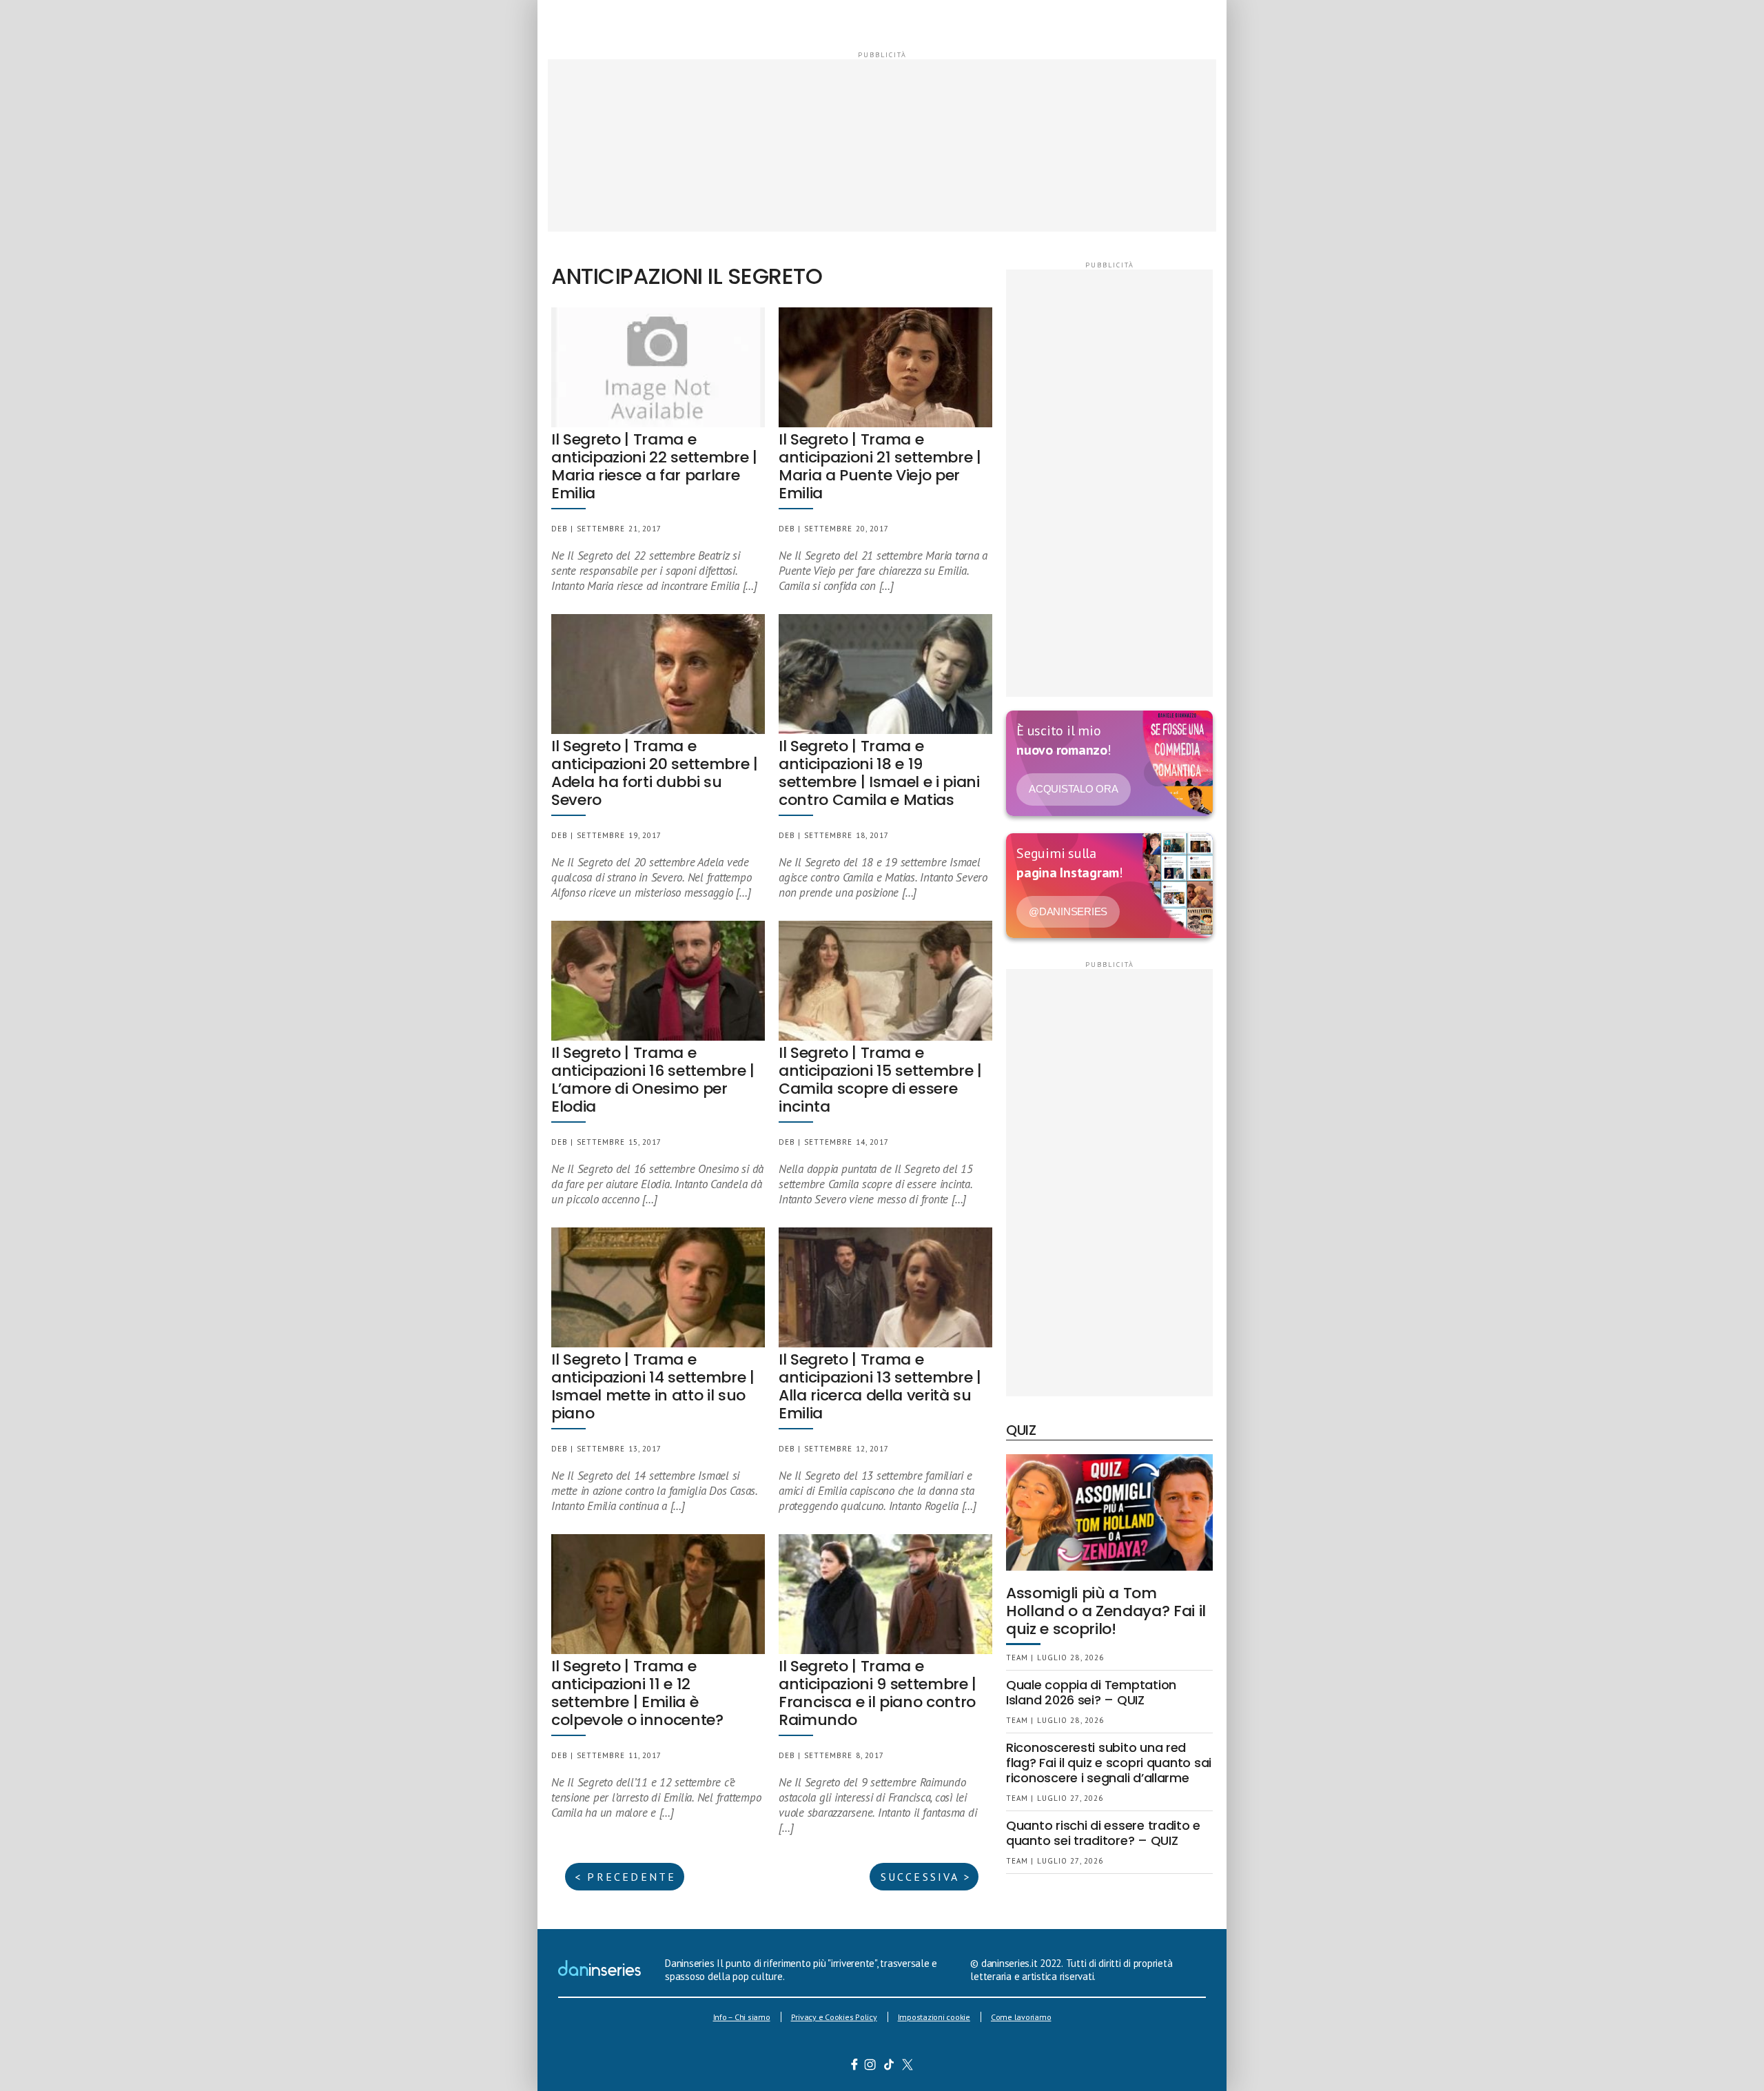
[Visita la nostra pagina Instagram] (871, 2066)
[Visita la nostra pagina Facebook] (854, 2066)
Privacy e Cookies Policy (834, 2017)
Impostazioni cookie (934, 2017)
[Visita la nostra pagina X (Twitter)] (908, 2066)
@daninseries (1068, 911)
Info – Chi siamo (742, 2017)
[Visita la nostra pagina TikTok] (889, 2066)
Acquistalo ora (1074, 789)
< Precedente (625, 1877)
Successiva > (926, 1877)
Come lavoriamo (1021, 2017)
